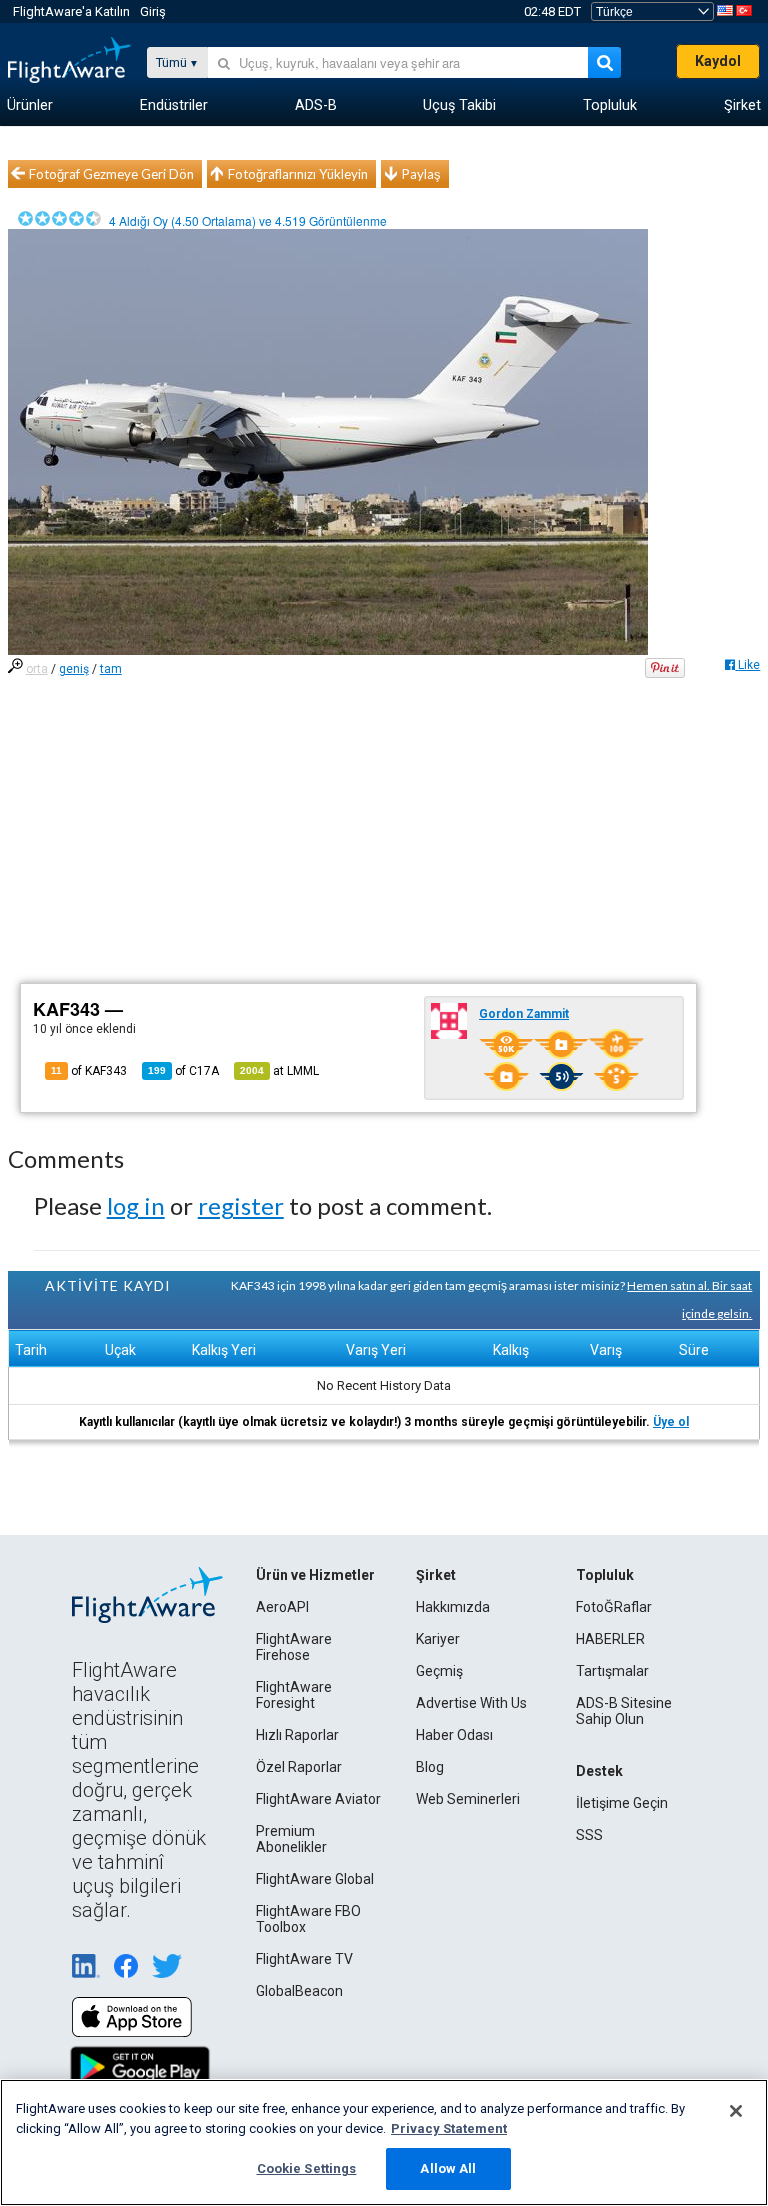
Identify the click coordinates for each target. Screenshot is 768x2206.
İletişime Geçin (622, 1803)
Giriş (153, 11)
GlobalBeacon (299, 1991)
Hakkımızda (453, 1607)
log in (136, 1205)
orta (37, 669)
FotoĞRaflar (614, 1607)
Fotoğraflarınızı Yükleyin (298, 174)
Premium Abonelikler (291, 1839)
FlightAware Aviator (318, 1799)
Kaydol (718, 61)
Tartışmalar (612, 1671)
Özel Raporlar (299, 1767)
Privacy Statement (449, 2128)
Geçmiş (439, 1671)
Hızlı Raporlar (297, 1735)
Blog (430, 1767)
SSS (589, 1835)
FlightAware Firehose (294, 1647)
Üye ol (671, 1422)
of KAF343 (89, 1071)
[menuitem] (30, 106)
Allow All (448, 2168)
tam (111, 669)
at (279, 1071)
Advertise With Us (471, 1703)
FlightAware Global (315, 1879)
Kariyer (438, 1639)
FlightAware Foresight (294, 1695)
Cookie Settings (307, 2168)
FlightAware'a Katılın (71, 11)
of (183, 1071)
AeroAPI (282, 1607)
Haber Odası (454, 1735)
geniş (74, 669)
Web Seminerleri (468, 1799)
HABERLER (610, 1639)
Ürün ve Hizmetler (315, 1575)
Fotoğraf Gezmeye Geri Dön (111, 174)
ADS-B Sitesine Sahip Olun (624, 1711)
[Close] (736, 2111)
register (241, 1205)
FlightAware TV (304, 1959)
